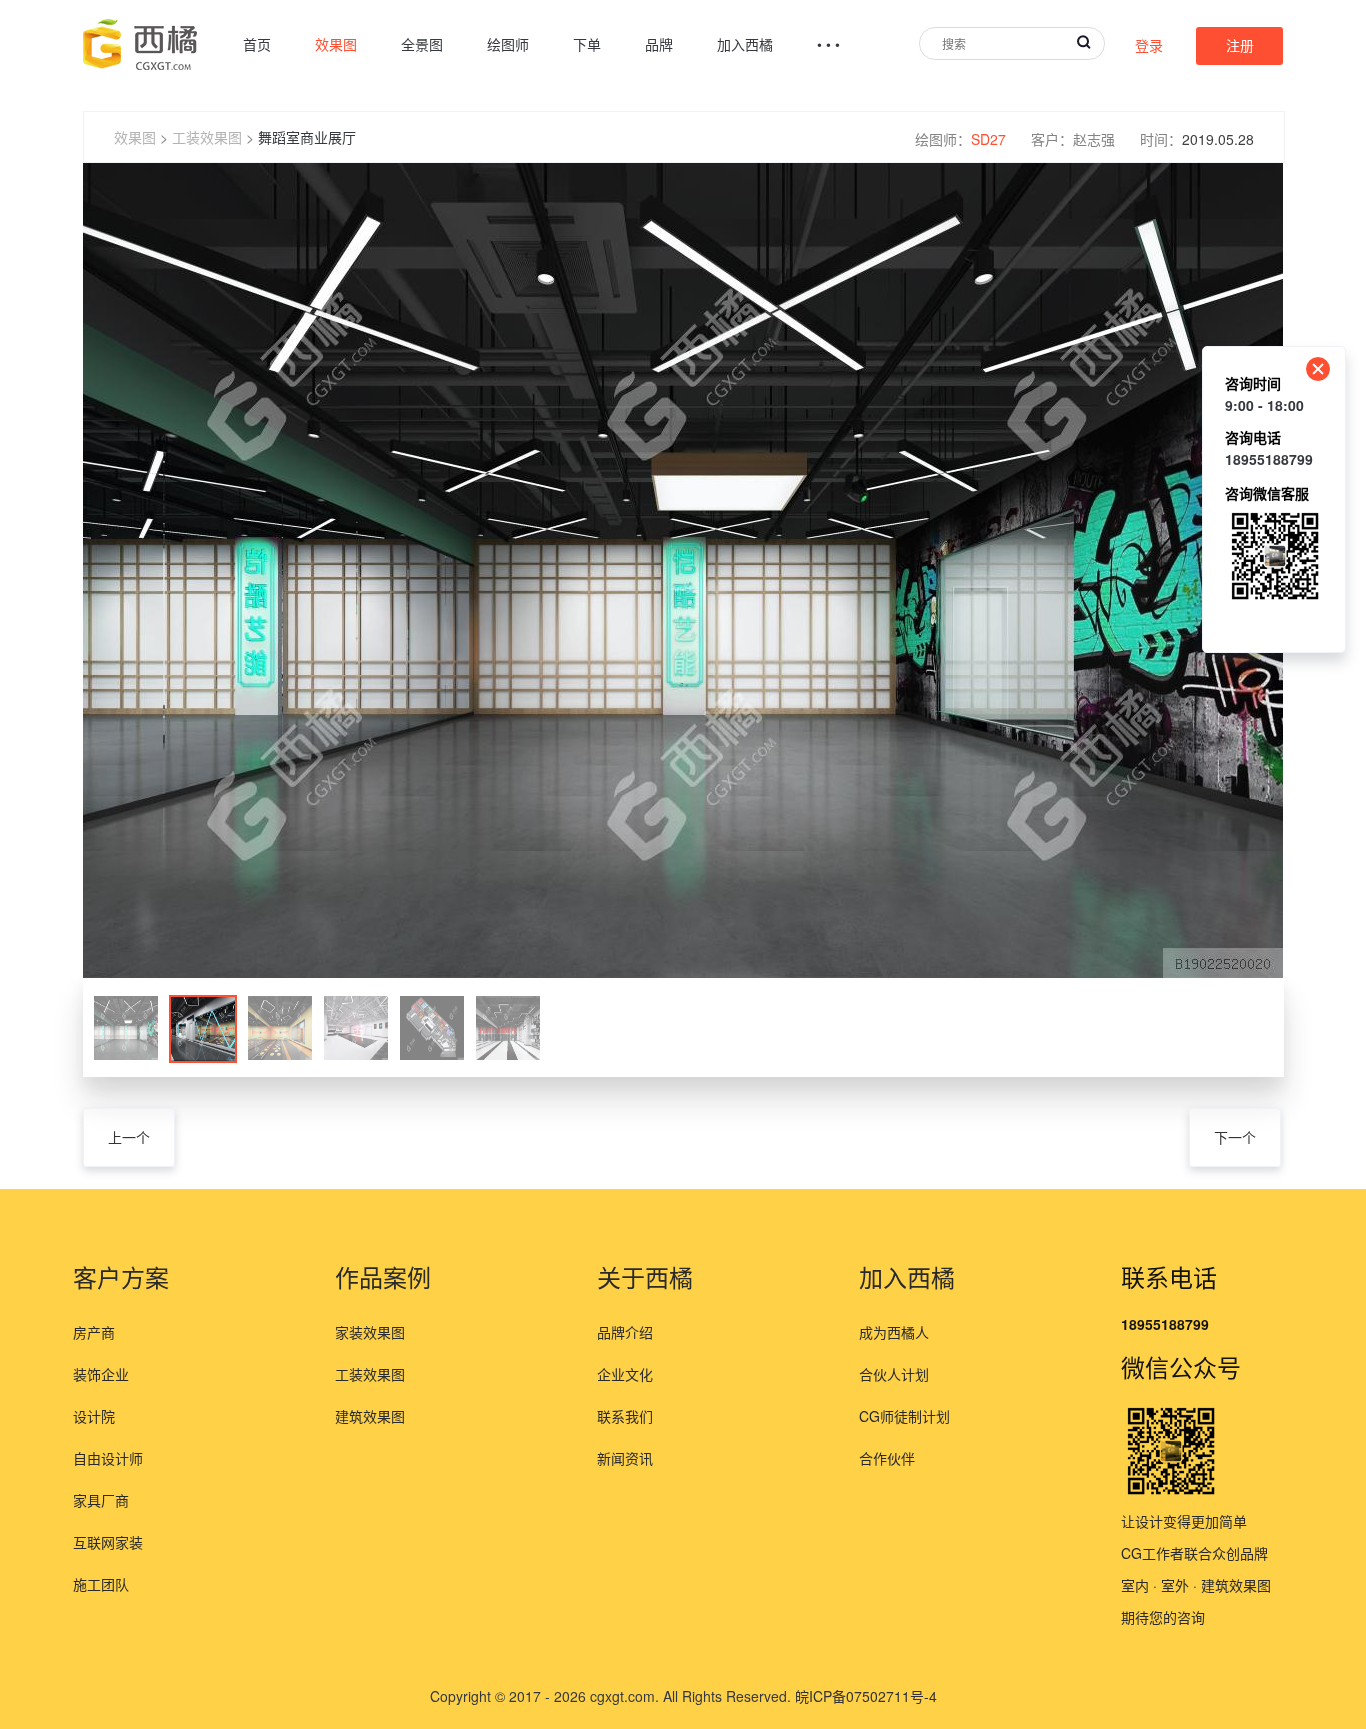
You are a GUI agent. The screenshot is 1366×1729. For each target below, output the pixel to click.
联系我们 (625, 1416)
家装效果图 (370, 1332)
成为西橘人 (894, 1332)
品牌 (659, 44)
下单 (587, 44)
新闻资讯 (625, 1458)
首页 (257, 44)
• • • (828, 44)
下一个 (1235, 1137)
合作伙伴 (887, 1458)
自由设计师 (108, 1458)
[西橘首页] (140, 44)
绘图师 (508, 44)
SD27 (988, 139)
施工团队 (101, 1584)
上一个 (129, 1137)
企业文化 (625, 1374)
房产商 (94, 1332)
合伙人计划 (894, 1374)
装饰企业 (101, 1374)
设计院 (94, 1416)
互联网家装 (108, 1542)
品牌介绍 (625, 1332)
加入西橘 (745, 44)
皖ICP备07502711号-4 (866, 1696)
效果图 (336, 44)
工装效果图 (207, 137)
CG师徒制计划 (904, 1416)
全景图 (422, 44)
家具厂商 (101, 1500)
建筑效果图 (370, 1416)
